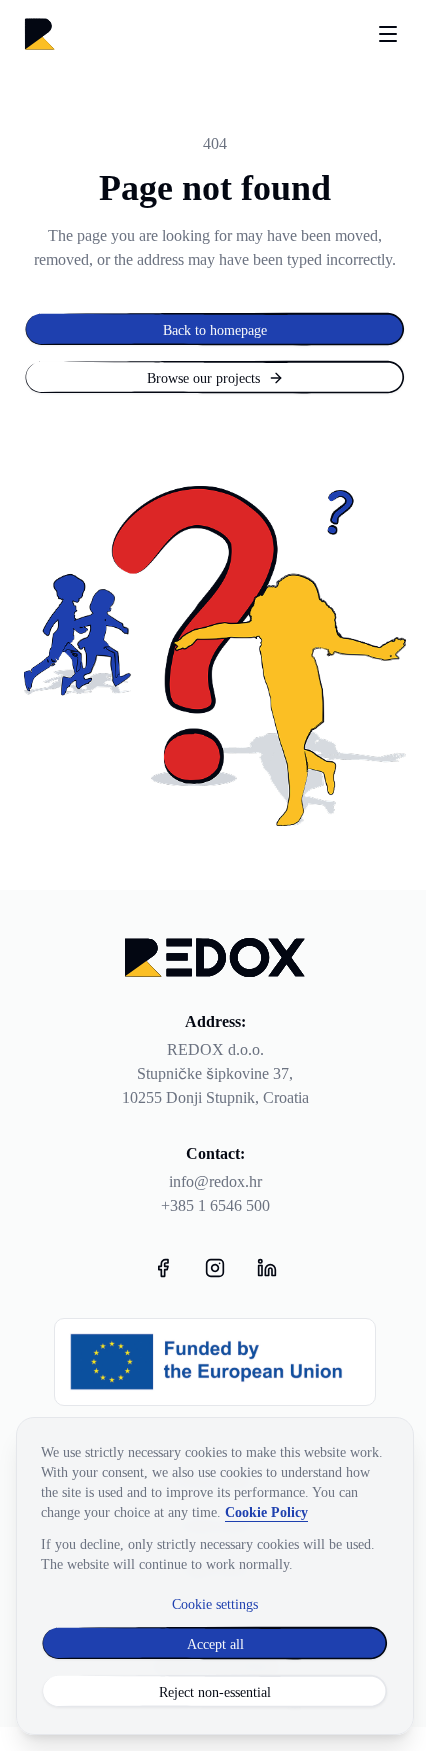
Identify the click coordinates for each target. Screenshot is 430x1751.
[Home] (40, 34)
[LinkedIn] (267, 1268)
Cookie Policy (266, 1512)
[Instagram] (215, 1268)
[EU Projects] (215, 1362)
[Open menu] (388, 34)
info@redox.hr (215, 1181)
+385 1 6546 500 (215, 1205)
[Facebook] (163, 1268)
